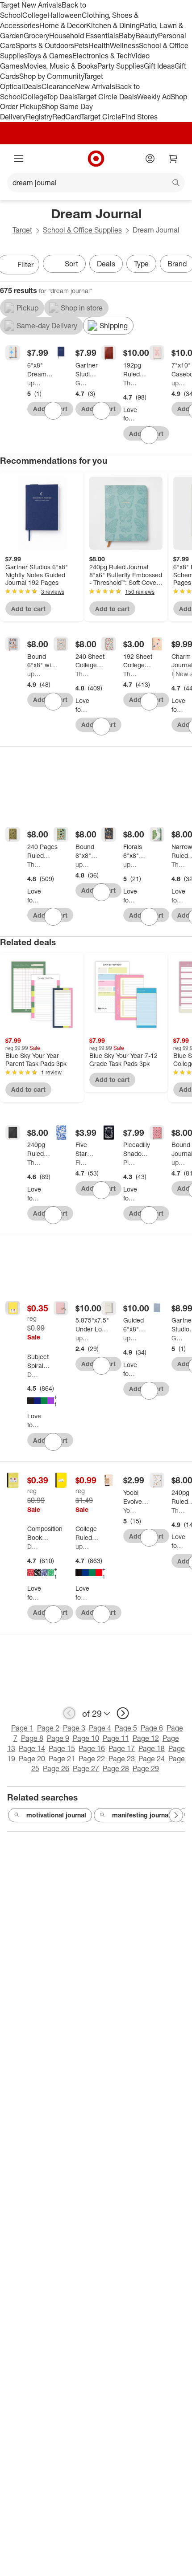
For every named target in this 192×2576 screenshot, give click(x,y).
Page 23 (122, 1759)
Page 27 (86, 1768)
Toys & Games (50, 56)
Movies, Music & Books (60, 66)
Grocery (36, 36)
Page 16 (92, 1748)
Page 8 (32, 1738)
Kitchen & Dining (113, 25)
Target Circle (101, 117)
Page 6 (152, 1728)
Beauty (147, 36)
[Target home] (96, 159)
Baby (127, 36)
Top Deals (62, 97)
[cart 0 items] (173, 159)
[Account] (150, 159)
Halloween (65, 15)
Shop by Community (51, 76)
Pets (81, 45)
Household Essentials (84, 36)
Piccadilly (130, 1162)
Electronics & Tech (102, 56)
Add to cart (28, 609)
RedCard (67, 117)
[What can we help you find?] (96, 183)
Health (99, 45)
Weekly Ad (154, 97)
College (35, 15)
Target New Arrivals (31, 5)
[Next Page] (176, 1815)
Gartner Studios (82, 383)
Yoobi (130, 1510)
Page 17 (122, 1748)
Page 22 (92, 1759)
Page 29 (146, 1768)
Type (141, 264)
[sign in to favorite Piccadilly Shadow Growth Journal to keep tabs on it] (149, 1215)
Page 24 (152, 1759)
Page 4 (100, 1728)
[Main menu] (19, 159)
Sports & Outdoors (45, 45)
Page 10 (86, 1738)
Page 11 (116, 1738)
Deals (32, 86)
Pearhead (173, 674)
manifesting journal (141, 1815)
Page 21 (62, 1759)
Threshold (130, 383)
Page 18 (152, 1748)
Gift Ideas (159, 66)
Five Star (82, 1162)
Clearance (58, 86)
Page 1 (22, 1728)
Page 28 (116, 1768)
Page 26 (56, 1768)
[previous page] (69, 1713)
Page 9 (58, 1738)
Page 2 (48, 1728)
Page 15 (62, 1748)
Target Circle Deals (107, 97)
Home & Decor (63, 25)
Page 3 (74, 1728)
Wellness (124, 45)
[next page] (123, 1713)
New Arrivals (95, 86)
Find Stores (140, 117)
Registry (39, 117)
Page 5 (126, 1728)
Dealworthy (34, 1374)
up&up (34, 383)
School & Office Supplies (82, 230)
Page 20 (32, 1759)
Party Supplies (121, 66)
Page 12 (146, 1738)
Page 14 (32, 1748)
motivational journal (56, 1815)
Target (22, 230)
